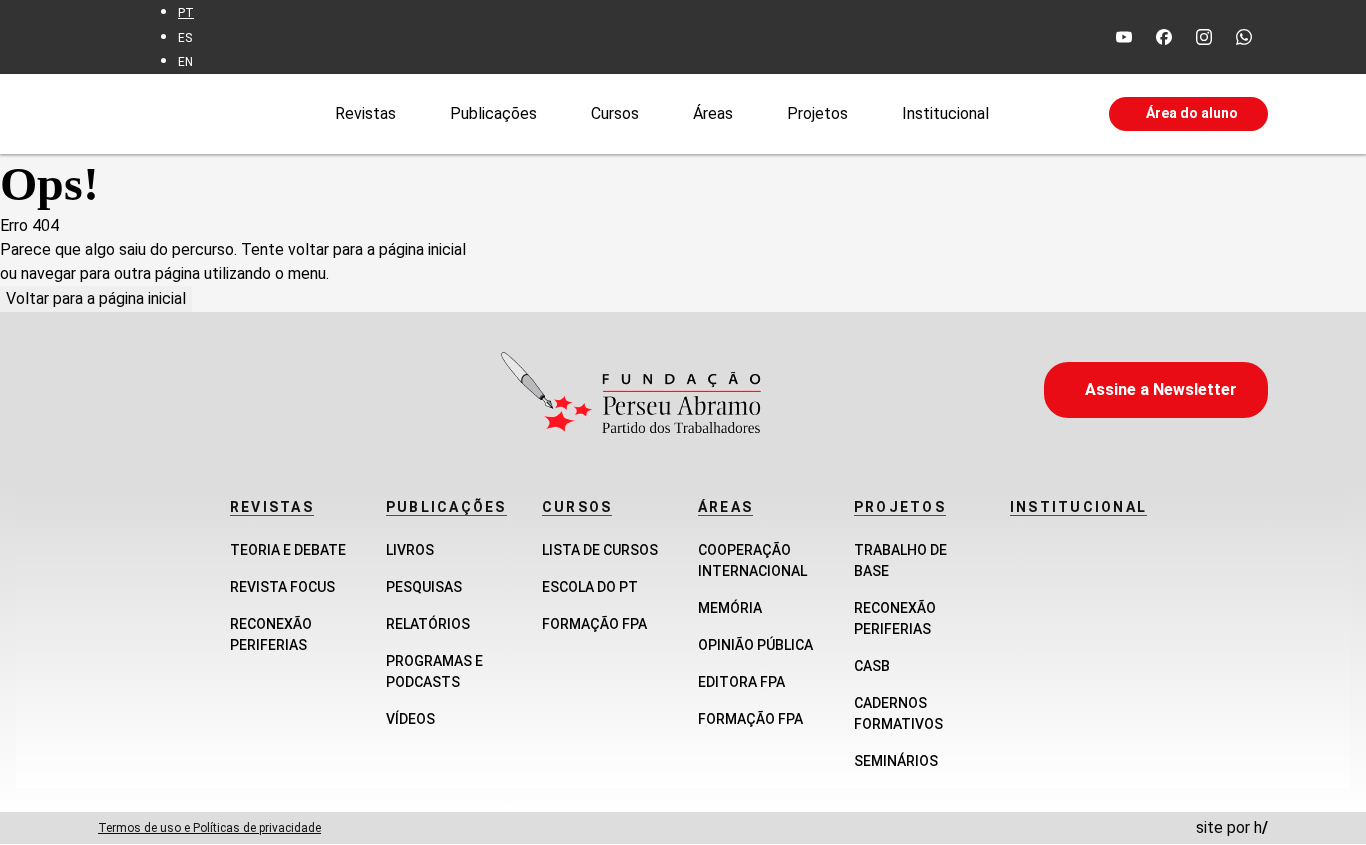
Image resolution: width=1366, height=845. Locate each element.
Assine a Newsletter (1161, 389)
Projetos (817, 112)
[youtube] (1124, 37)
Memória (730, 608)
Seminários (896, 761)
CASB (872, 666)
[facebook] (1164, 37)
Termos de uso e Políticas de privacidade (209, 828)
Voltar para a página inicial (96, 298)
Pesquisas (424, 587)
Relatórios (428, 624)
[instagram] (1204, 37)
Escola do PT (590, 587)
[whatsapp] (1244, 37)
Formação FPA (594, 624)
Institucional (945, 112)
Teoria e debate (288, 550)
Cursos (615, 112)
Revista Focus (282, 587)
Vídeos (410, 719)
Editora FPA (741, 682)
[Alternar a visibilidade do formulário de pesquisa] (1049, 114)
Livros (410, 550)
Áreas (713, 112)
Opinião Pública (755, 645)
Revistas (365, 112)
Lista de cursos (600, 550)
